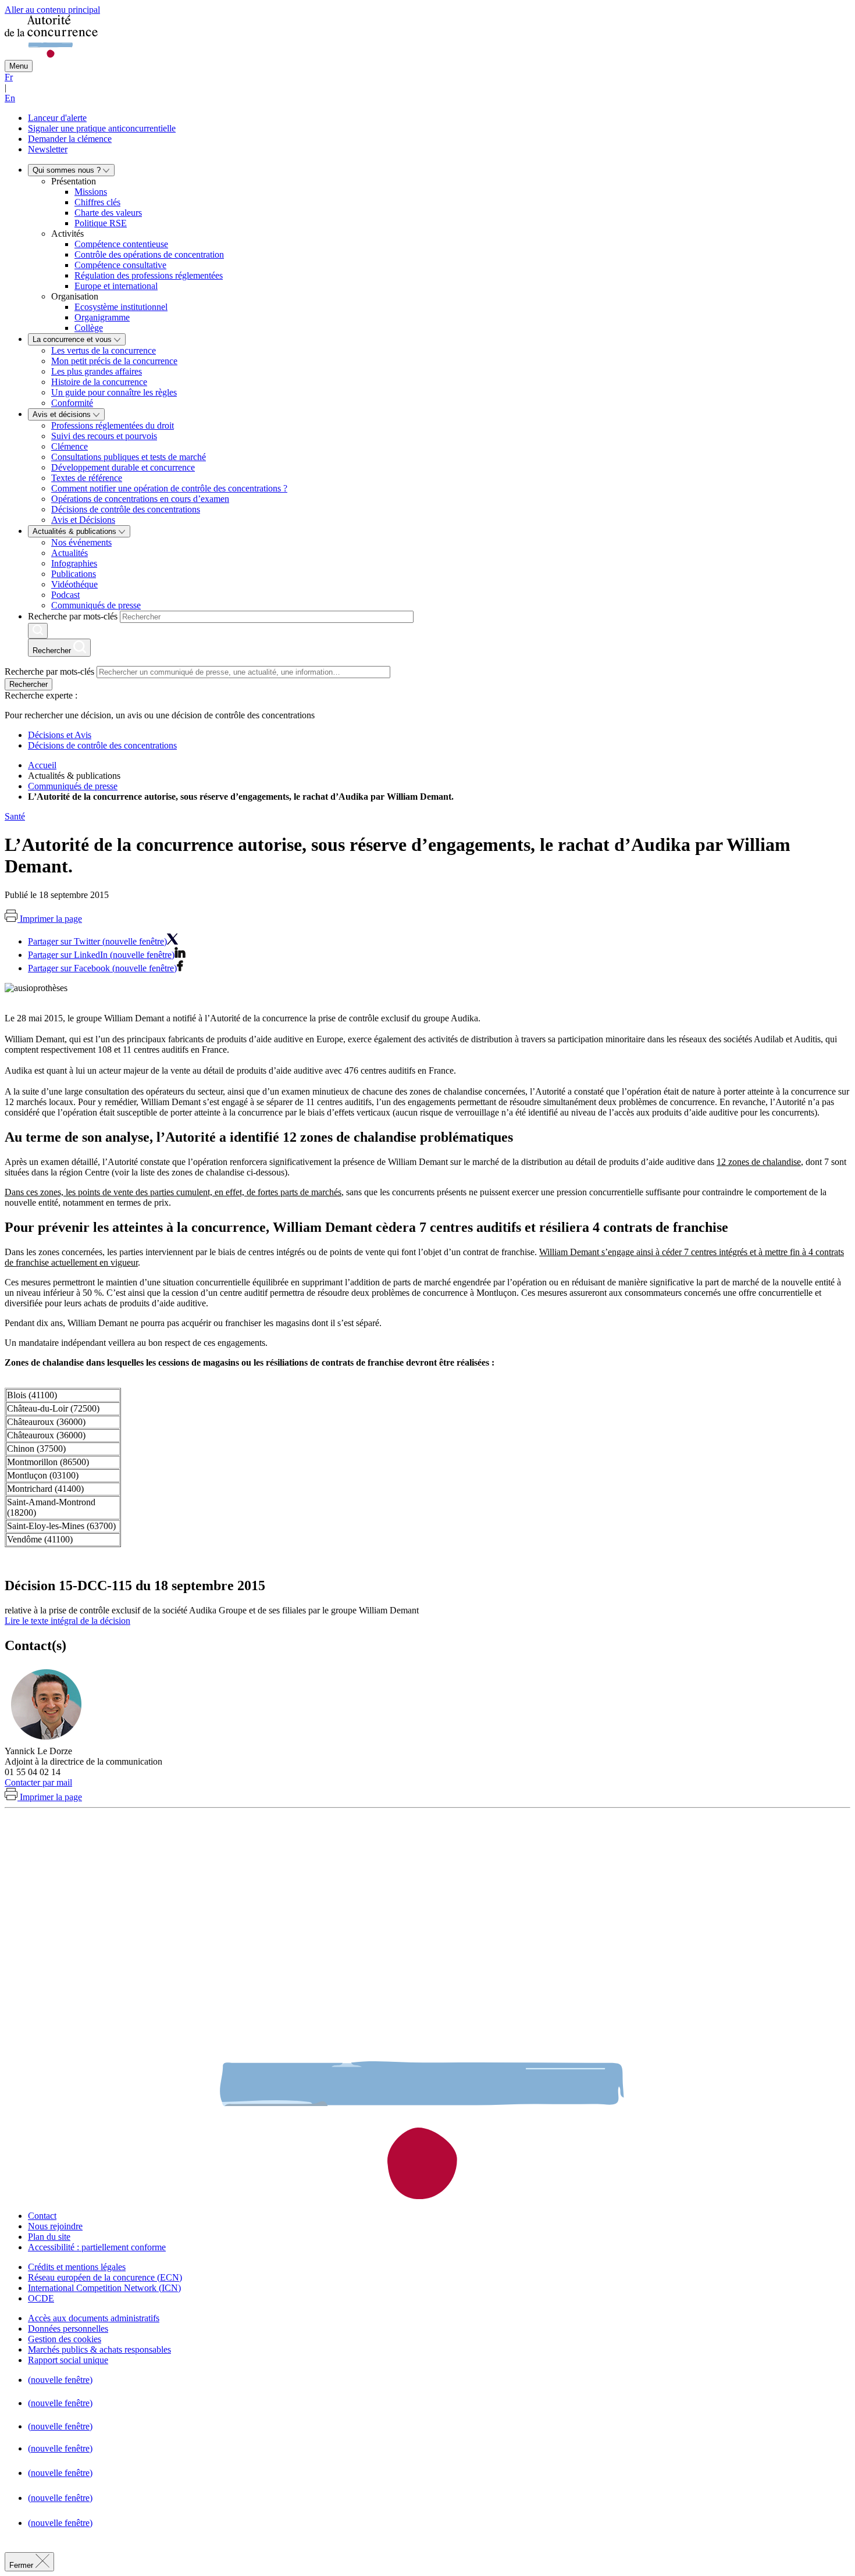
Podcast (65, 595)
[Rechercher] (38, 631)
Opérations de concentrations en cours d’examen (140, 499)
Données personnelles (68, 2329)
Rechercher (28, 684)
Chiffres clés (97, 202)
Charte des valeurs (108, 213)
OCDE (41, 2298)
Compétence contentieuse (121, 244)
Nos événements (81, 542)
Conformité (72, 403)
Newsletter (48, 149)
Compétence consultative (120, 265)
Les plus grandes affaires (97, 371)
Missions (91, 192)
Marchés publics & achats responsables (99, 2349)
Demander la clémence (70, 139)
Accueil (42, 765)
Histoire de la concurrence (99, 382)
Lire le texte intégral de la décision (67, 1621)
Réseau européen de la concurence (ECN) (105, 2277)
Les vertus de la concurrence (104, 350)
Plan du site (49, 2237)
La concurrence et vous (73, 339)
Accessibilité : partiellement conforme (97, 2247)
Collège (89, 328)
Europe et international (116, 286)
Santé (15, 816)
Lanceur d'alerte (57, 118)
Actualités (70, 553)
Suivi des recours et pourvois (104, 436)
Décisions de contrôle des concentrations (126, 509)
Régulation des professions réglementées (149, 275)
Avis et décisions (63, 414)
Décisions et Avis (60, 735)
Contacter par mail (38, 1782)
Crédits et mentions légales (77, 2267)
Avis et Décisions (83, 520)
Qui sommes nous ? (68, 170)
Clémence (70, 446)
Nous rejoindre (55, 2226)
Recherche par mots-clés (73, 616)
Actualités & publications (76, 531)
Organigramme (102, 317)
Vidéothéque (74, 584)
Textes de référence (87, 478)
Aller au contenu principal (52, 10)
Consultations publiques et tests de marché (129, 457)
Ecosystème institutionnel (121, 307)
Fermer (22, 2565)
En (10, 98)
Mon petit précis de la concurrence (114, 361)
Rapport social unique (68, 2360)
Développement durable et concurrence (123, 467)
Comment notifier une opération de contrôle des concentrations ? (169, 488)
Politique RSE (101, 223)
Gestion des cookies (65, 2339)
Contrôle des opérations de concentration (149, 254)
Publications (74, 574)
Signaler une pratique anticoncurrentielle (102, 128)
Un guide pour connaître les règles (114, 392)
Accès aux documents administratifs (94, 2318)
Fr (9, 77)
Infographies (74, 563)
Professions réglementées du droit (113, 425)
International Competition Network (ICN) (104, 2288)
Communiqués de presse (96, 605)
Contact (42, 2216)
